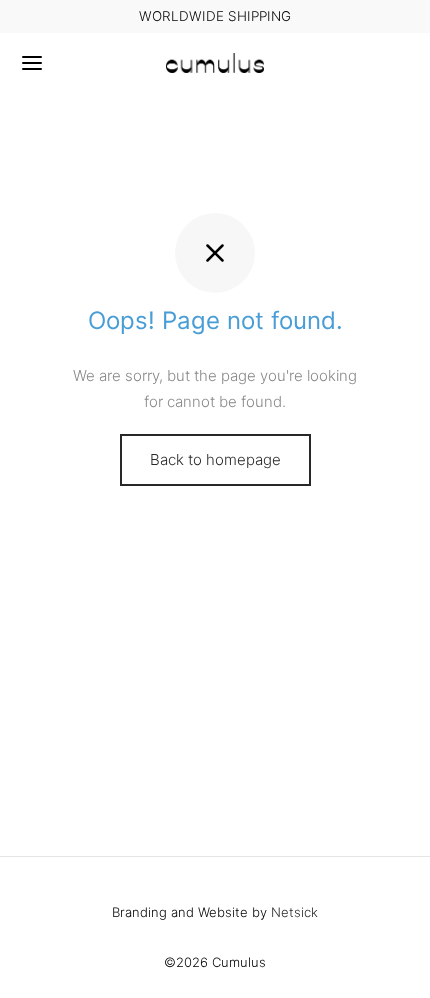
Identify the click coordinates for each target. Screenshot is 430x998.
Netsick (294, 912)
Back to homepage (215, 459)
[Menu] (32, 63)
